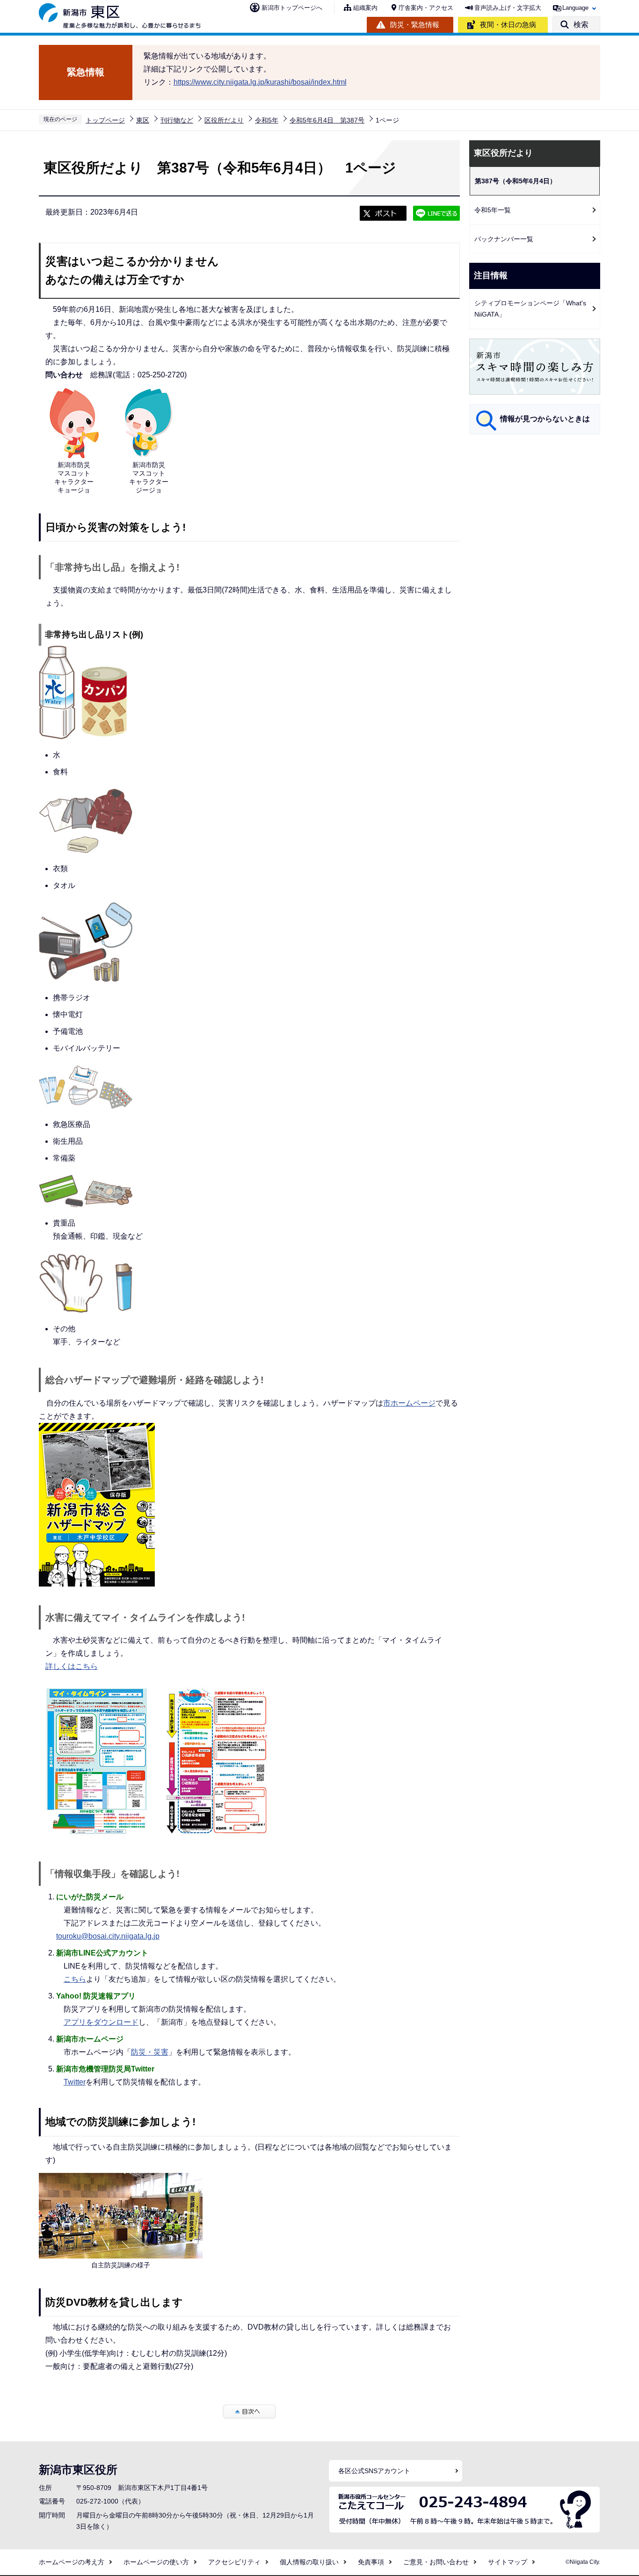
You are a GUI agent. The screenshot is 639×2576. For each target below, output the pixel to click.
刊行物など (177, 120)
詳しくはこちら (72, 1666)
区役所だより (224, 120)
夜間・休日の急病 (508, 25)
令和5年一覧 (493, 210)
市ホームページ (409, 1403)
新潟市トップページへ (292, 8)
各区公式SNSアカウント (374, 2471)
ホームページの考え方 (72, 2562)
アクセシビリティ (234, 2562)
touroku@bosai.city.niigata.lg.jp (108, 1936)
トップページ (105, 120)
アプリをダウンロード (101, 2022)
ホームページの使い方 (156, 2562)
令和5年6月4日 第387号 (327, 120)
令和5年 (267, 120)
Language (575, 8)
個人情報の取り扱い (309, 2562)
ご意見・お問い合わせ (436, 2562)
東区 (143, 120)
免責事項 (371, 2562)
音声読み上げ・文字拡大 (508, 8)
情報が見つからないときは (545, 419)
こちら (75, 1979)
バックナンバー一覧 (504, 239)
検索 (581, 25)
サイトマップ (508, 2562)
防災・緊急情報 (415, 25)
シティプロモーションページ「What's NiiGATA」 (530, 309)
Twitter (75, 2082)
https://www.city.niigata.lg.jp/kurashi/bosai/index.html (260, 82)
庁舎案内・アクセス (426, 8)
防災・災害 (150, 2052)
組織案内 (365, 8)
